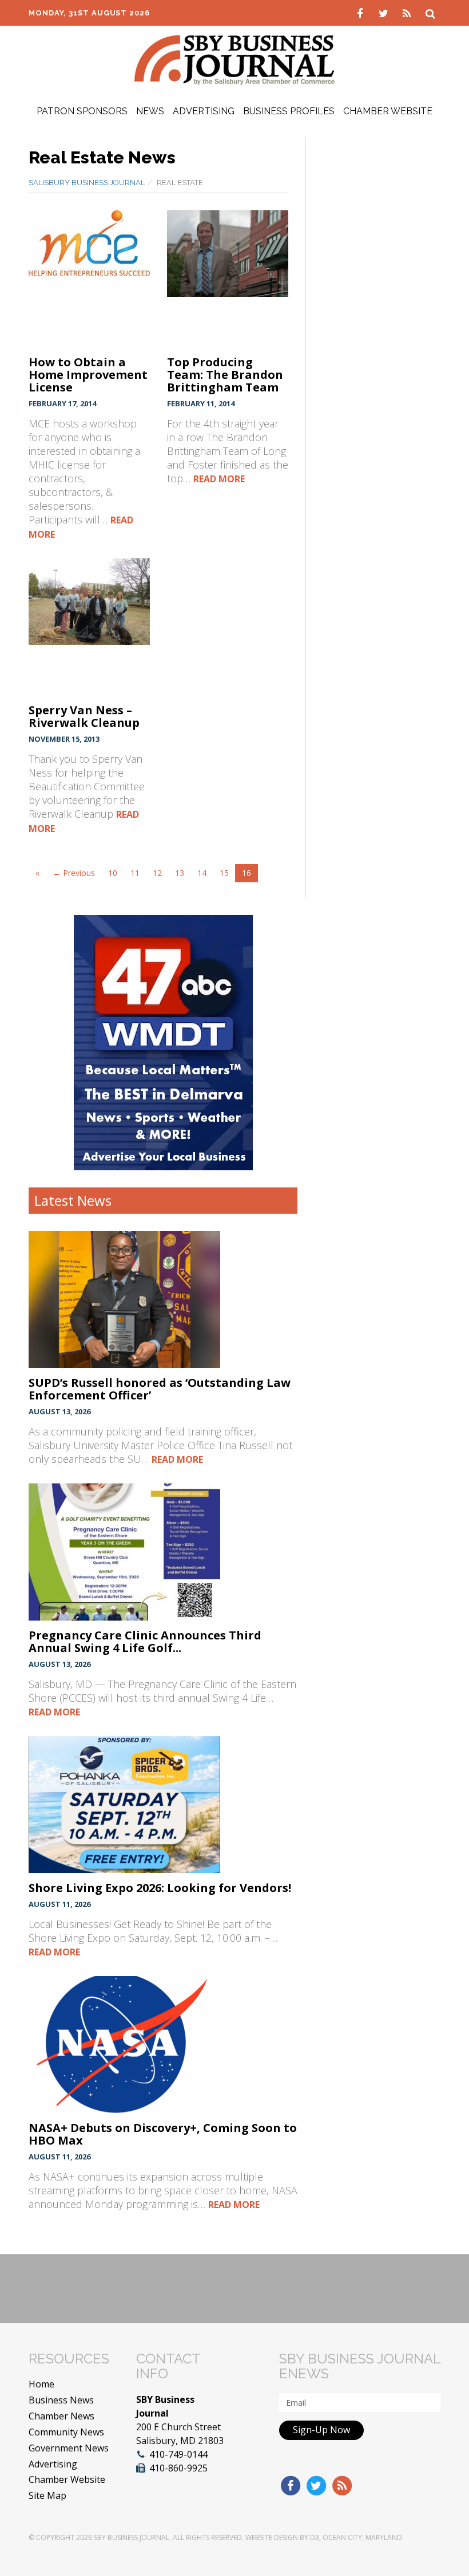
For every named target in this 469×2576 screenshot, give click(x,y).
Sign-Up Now (321, 2430)
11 (135, 873)
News (150, 111)
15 (224, 873)
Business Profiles (289, 111)
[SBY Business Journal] (234, 59)
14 (202, 873)
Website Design (272, 2537)
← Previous (74, 873)
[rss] (408, 13)
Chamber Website (388, 111)
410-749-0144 (178, 2454)
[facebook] (361, 13)
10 (113, 873)
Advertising (204, 111)
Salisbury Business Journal (87, 183)
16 (247, 873)
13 (180, 873)
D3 (315, 2537)
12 (157, 873)
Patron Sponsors (82, 111)
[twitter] (385, 13)
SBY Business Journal (132, 2537)
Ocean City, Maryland (362, 2537)
